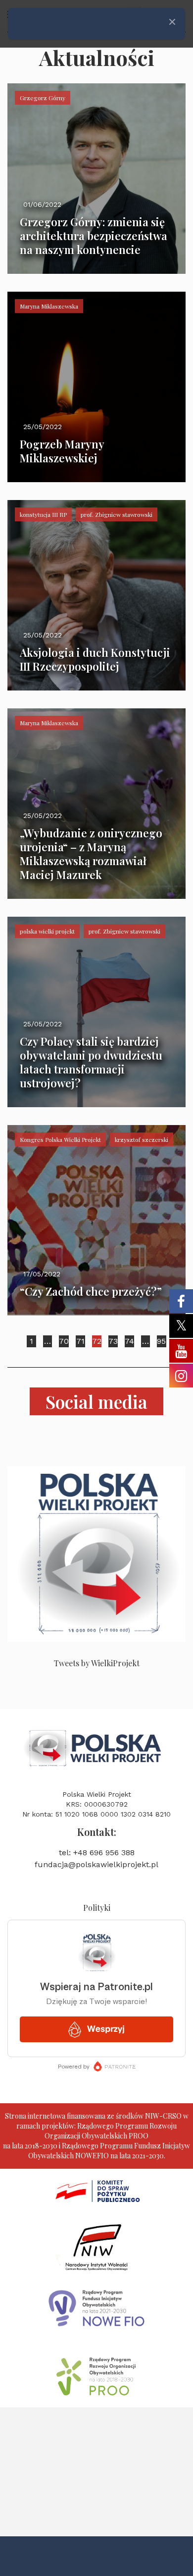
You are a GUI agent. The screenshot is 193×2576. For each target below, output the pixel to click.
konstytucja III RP (43, 514)
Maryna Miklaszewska (49, 306)
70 (64, 1341)
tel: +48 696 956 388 (97, 1853)
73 (113, 1341)
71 (80, 1341)
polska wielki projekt (47, 931)
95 (161, 1341)
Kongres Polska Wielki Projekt (60, 1139)
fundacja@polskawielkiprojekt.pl (96, 1864)
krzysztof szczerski (142, 1139)
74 (129, 1341)
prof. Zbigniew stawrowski (117, 514)
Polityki (97, 1908)
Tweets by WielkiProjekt (97, 1663)
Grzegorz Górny (43, 98)
